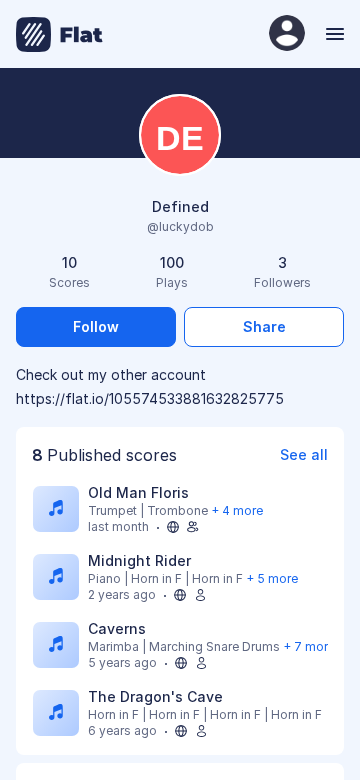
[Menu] (332, 34)
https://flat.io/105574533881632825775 (150, 398)
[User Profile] (287, 34)
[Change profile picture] (180, 136)
